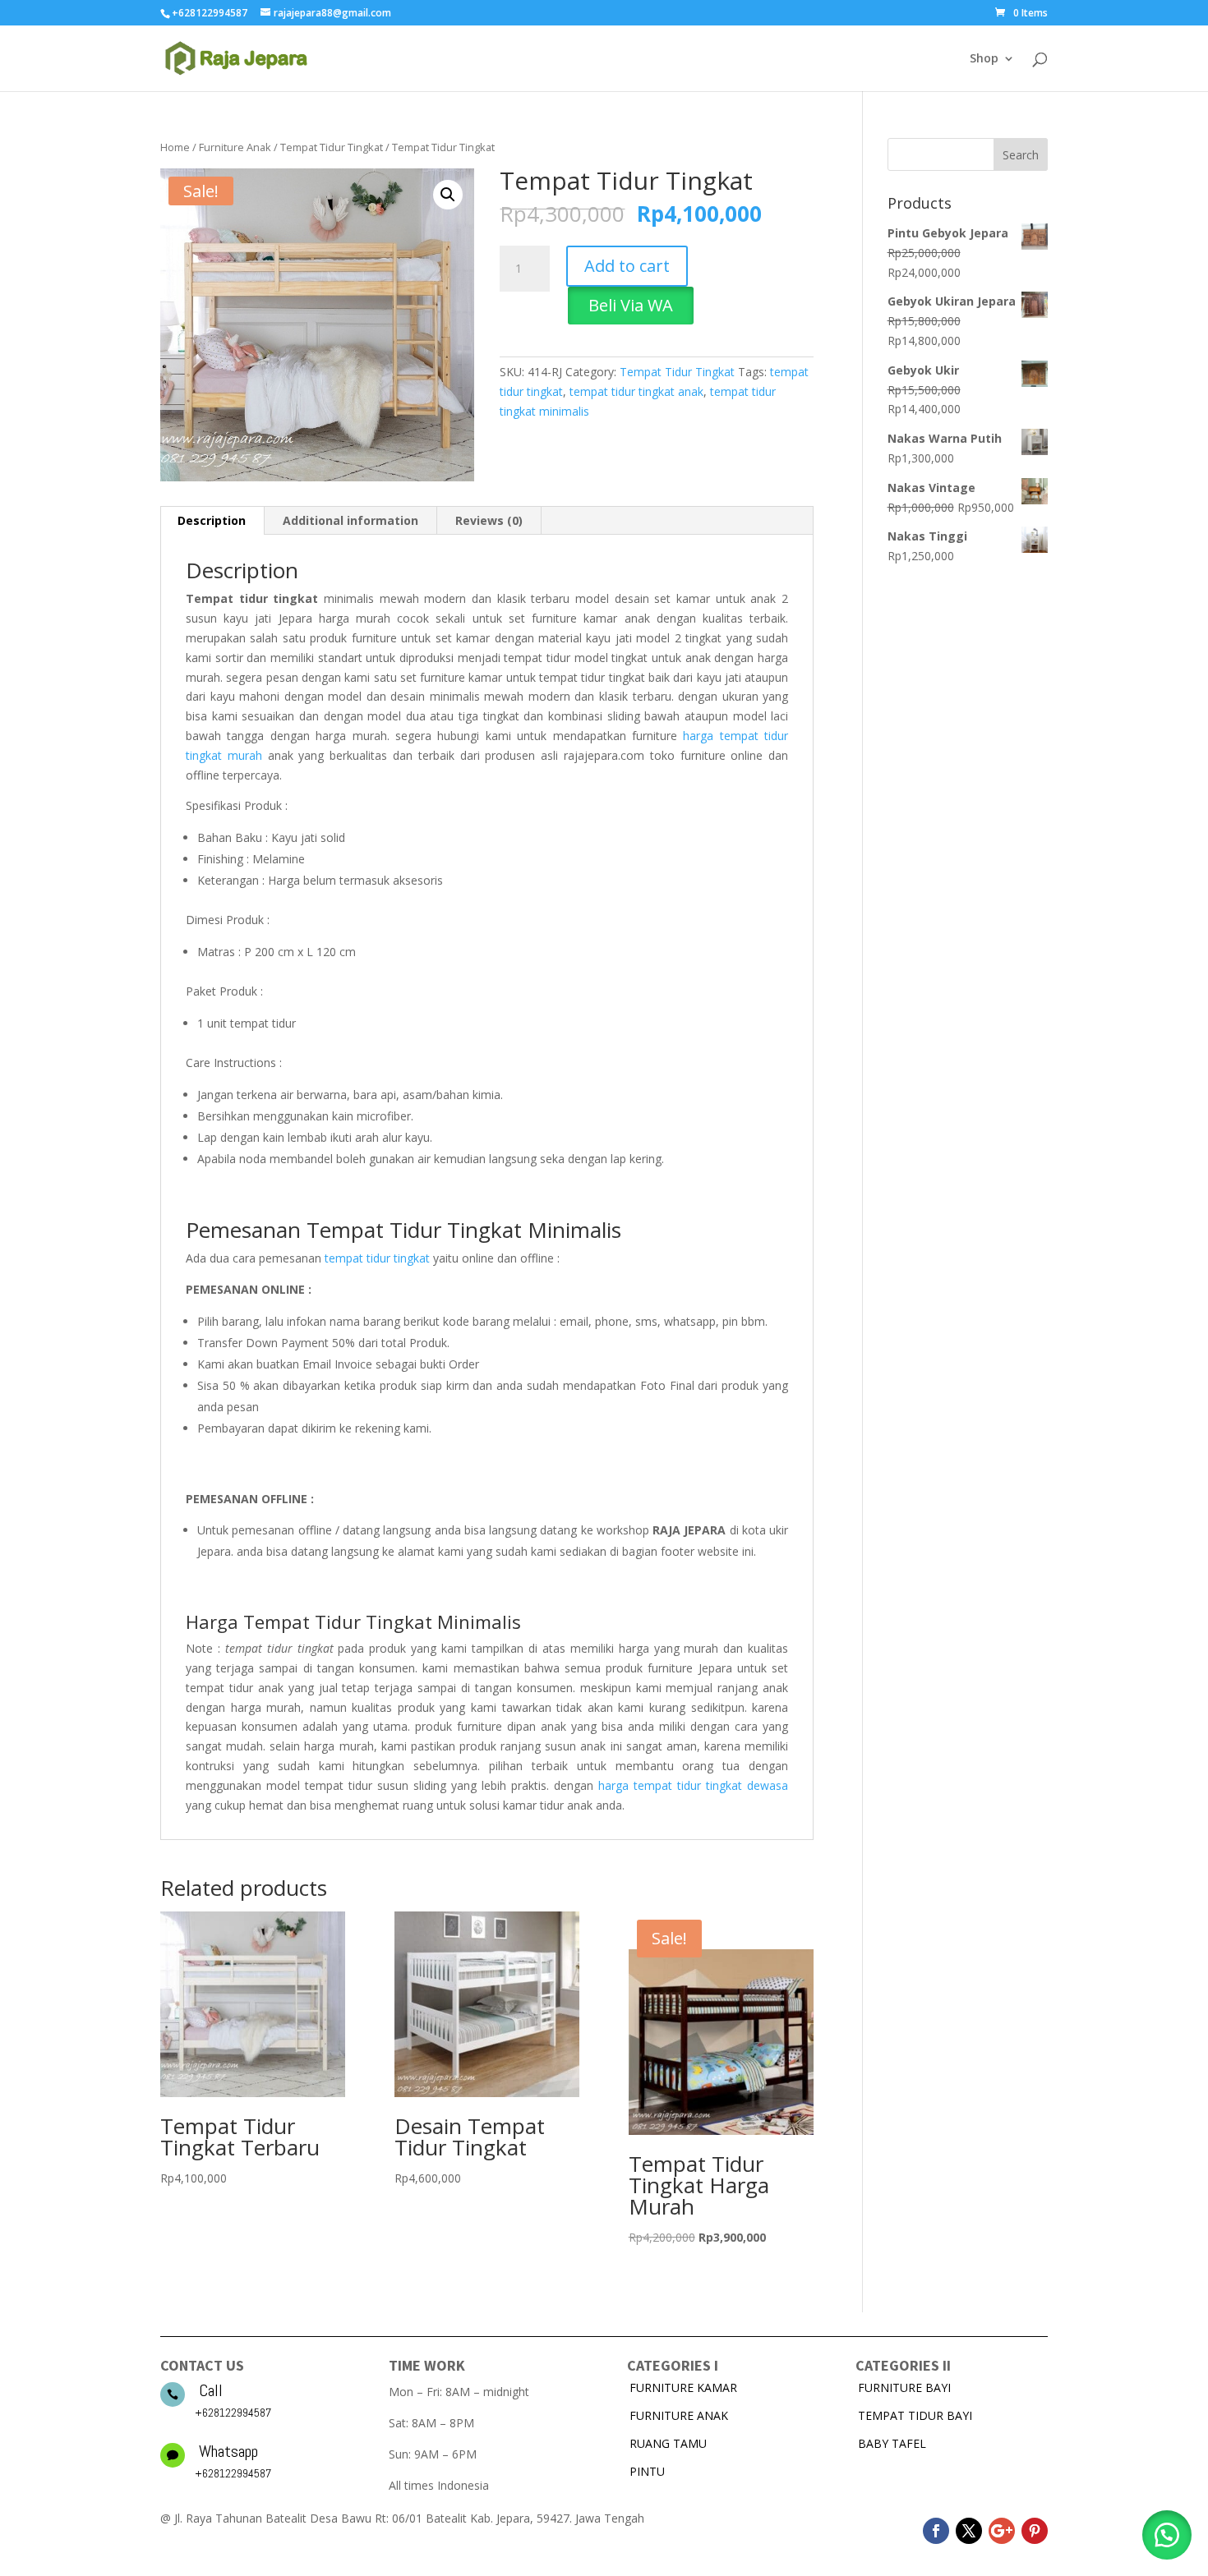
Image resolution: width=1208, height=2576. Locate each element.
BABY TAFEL (892, 2443)
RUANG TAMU (668, 2443)
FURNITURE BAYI (904, 2387)
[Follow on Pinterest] (1035, 2531)
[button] (448, 195)
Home (175, 147)
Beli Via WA (631, 305)
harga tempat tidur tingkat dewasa (693, 1785)
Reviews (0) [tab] (489, 520)
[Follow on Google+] (1002, 2531)
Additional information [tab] (350, 520)
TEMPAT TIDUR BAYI (915, 2415)
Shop (984, 59)
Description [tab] (212, 520)
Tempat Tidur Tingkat (332, 147)
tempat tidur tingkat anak (636, 391)
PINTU (647, 2471)
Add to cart (627, 266)
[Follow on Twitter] (969, 2531)
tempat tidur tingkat (377, 1258)
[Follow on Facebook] (936, 2531)
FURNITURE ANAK (679, 2415)
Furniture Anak (235, 147)
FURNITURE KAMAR (683, 2387)
